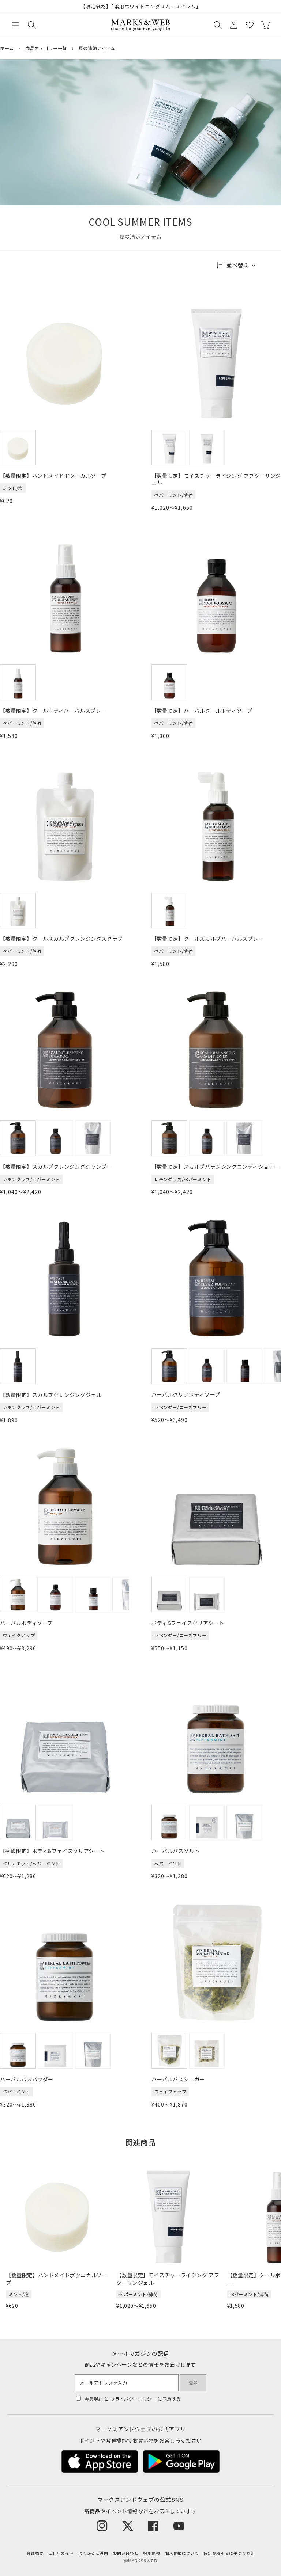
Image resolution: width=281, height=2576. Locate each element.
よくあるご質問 (93, 2553)
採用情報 (151, 2553)
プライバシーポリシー (134, 2399)
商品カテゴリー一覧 (46, 48)
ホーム (7, 48)
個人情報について (182, 2553)
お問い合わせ (126, 2553)
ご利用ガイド (61, 2553)
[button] (15, 25)
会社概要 (35, 2553)
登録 (193, 2383)
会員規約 (94, 2399)
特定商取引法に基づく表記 (229, 2553)
